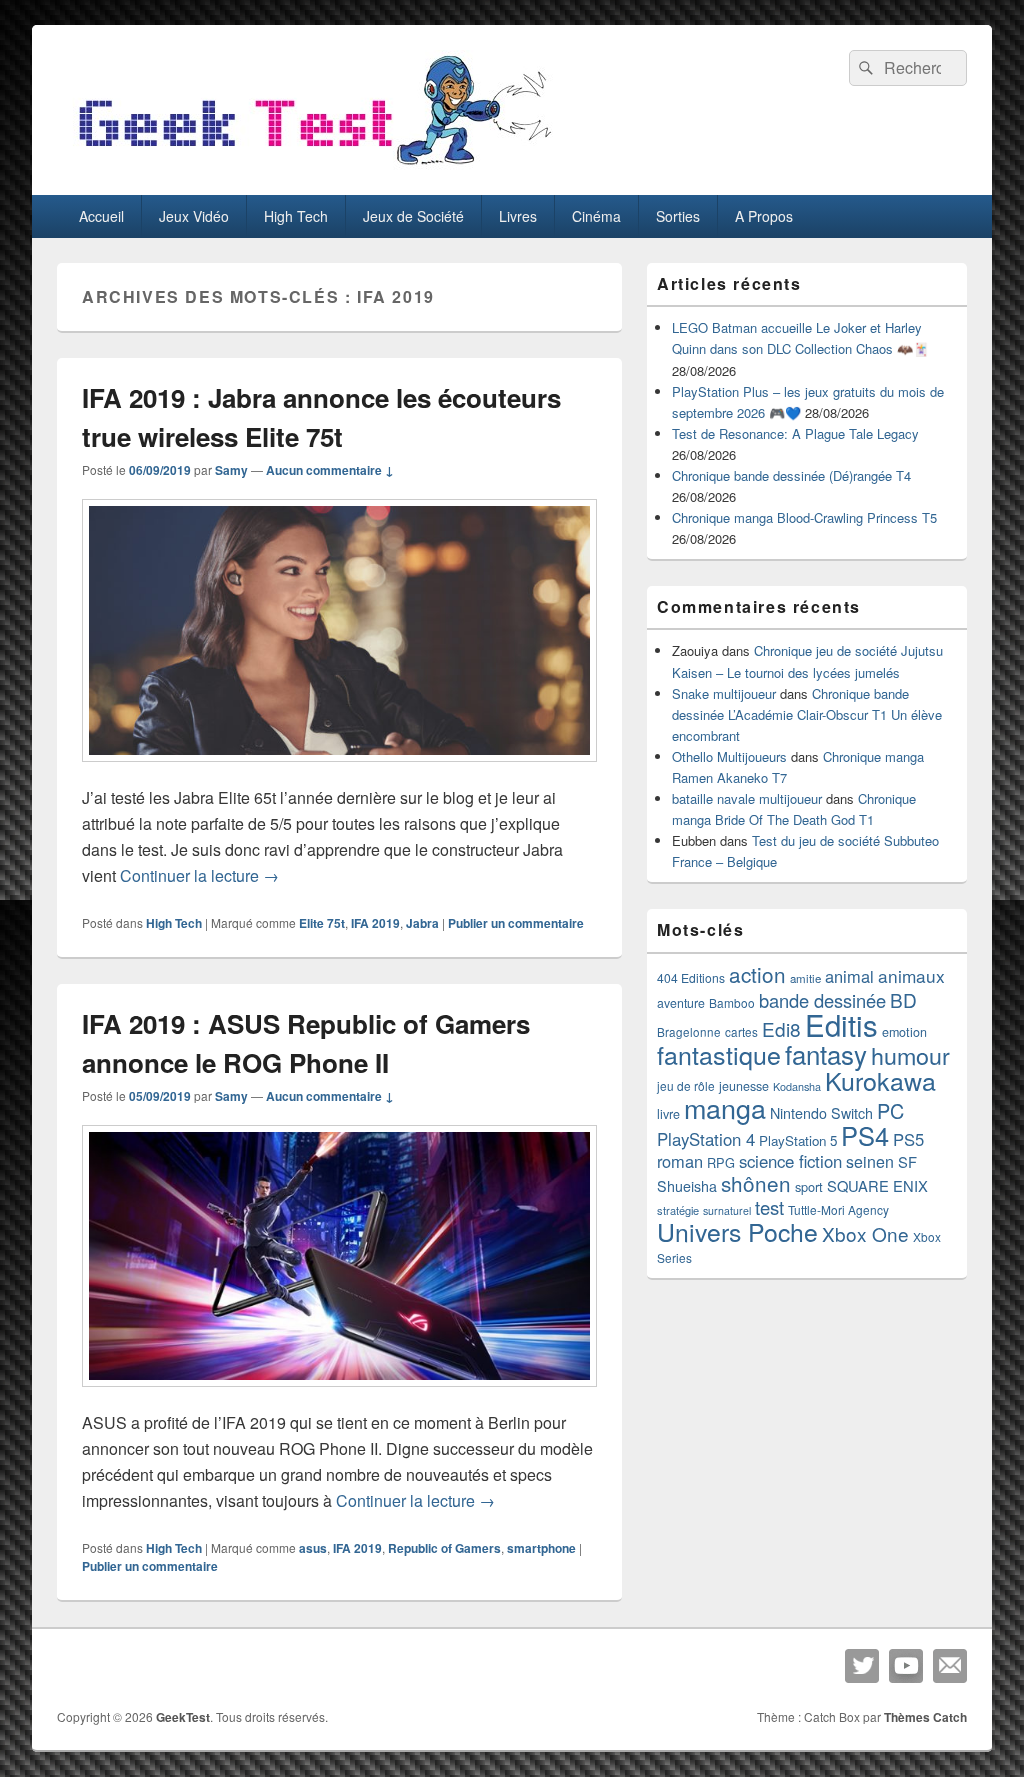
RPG (721, 1162)
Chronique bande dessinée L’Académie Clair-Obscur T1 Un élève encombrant (807, 714)
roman (680, 1161)
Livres (518, 216)
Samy (231, 470)
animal (849, 976)
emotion (904, 1032)
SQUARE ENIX (877, 1185)
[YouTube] (906, 1666)
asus (313, 1548)
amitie (805, 978)
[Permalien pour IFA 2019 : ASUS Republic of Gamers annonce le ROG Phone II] (339, 1396)
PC (890, 1110)
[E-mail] (950, 1666)
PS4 (865, 1135)
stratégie (678, 1210)
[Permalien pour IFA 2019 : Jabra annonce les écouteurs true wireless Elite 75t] (339, 771)
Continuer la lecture (199, 875)
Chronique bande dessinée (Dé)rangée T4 (791, 475)
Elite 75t (322, 923)
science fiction (790, 1161)
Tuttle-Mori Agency (838, 1209)
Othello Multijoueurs (729, 756)
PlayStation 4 (706, 1139)
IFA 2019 (375, 923)
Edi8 (781, 1028)
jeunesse (744, 1086)
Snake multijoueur (724, 693)
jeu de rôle (686, 1085)
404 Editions (691, 977)
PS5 (908, 1139)
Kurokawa (880, 1080)
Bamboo (732, 1002)
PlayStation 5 (798, 1140)
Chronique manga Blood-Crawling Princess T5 (804, 517)
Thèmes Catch (925, 1717)
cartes (741, 1032)
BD (903, 999)
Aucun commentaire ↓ (330, 470)
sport (809, 1186)
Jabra (422, 923)
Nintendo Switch (821, 1113)
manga (725, 1107)
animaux (911, 975)
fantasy (826, 1053)
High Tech (296, 216)
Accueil (101, 216)
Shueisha (687, 1186)
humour (910, 1055)
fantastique (719, 1054)
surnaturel (727, 1210)
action (757, 974)
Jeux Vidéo (194, 216)
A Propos (764, 216)
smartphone (541, 1548)
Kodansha (797, 1086)
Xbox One (865, 1233)
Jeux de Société (413, 216)
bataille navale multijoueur (747, 798)
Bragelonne (689, 1032)
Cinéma (596, 216)
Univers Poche (737, 1231)
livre (668, 1114)
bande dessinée (822, 1000)
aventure (681, 1003)
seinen (870, 1161)
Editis (841, 1024)
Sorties (678, 216)
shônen (756, 1183)
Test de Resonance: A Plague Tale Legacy (795, 433)
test (769, 1207)
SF (907, 1161)
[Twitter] (862, 1666)
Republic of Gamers (444, 1548)
